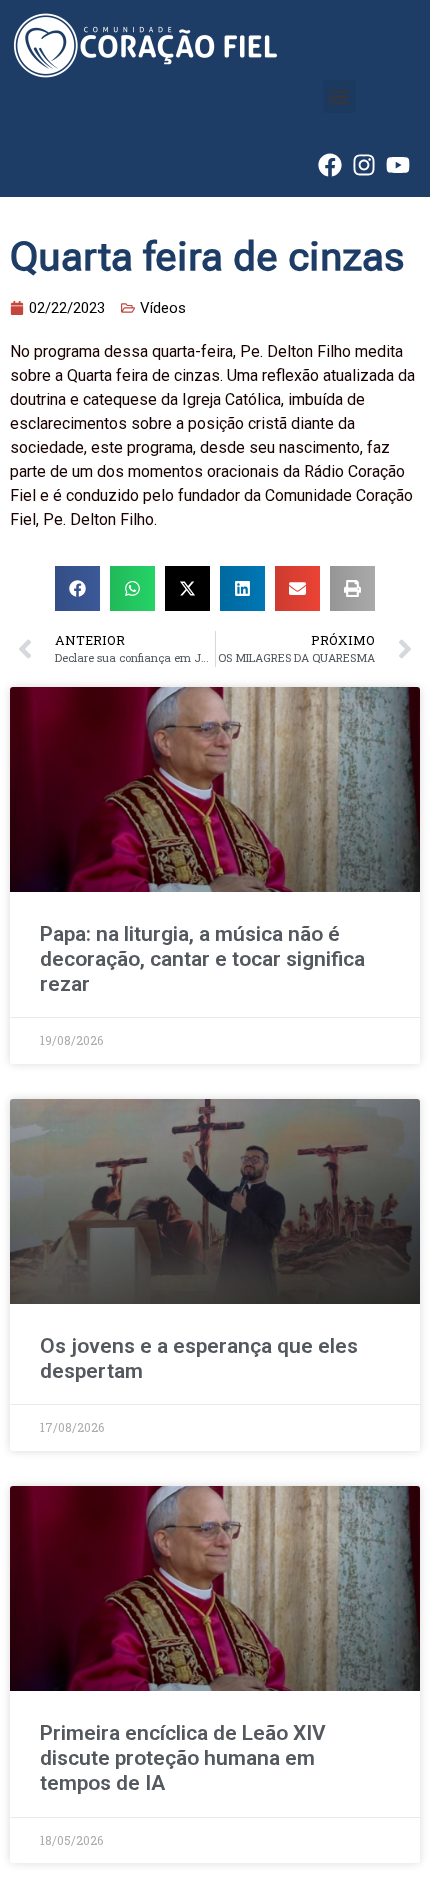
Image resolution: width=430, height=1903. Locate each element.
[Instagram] (364, 165)
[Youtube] (398, 165)
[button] (339, 96)
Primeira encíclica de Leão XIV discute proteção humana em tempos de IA (183, 1758)
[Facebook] (330, 165)
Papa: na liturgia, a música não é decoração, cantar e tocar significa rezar (202, 959)
